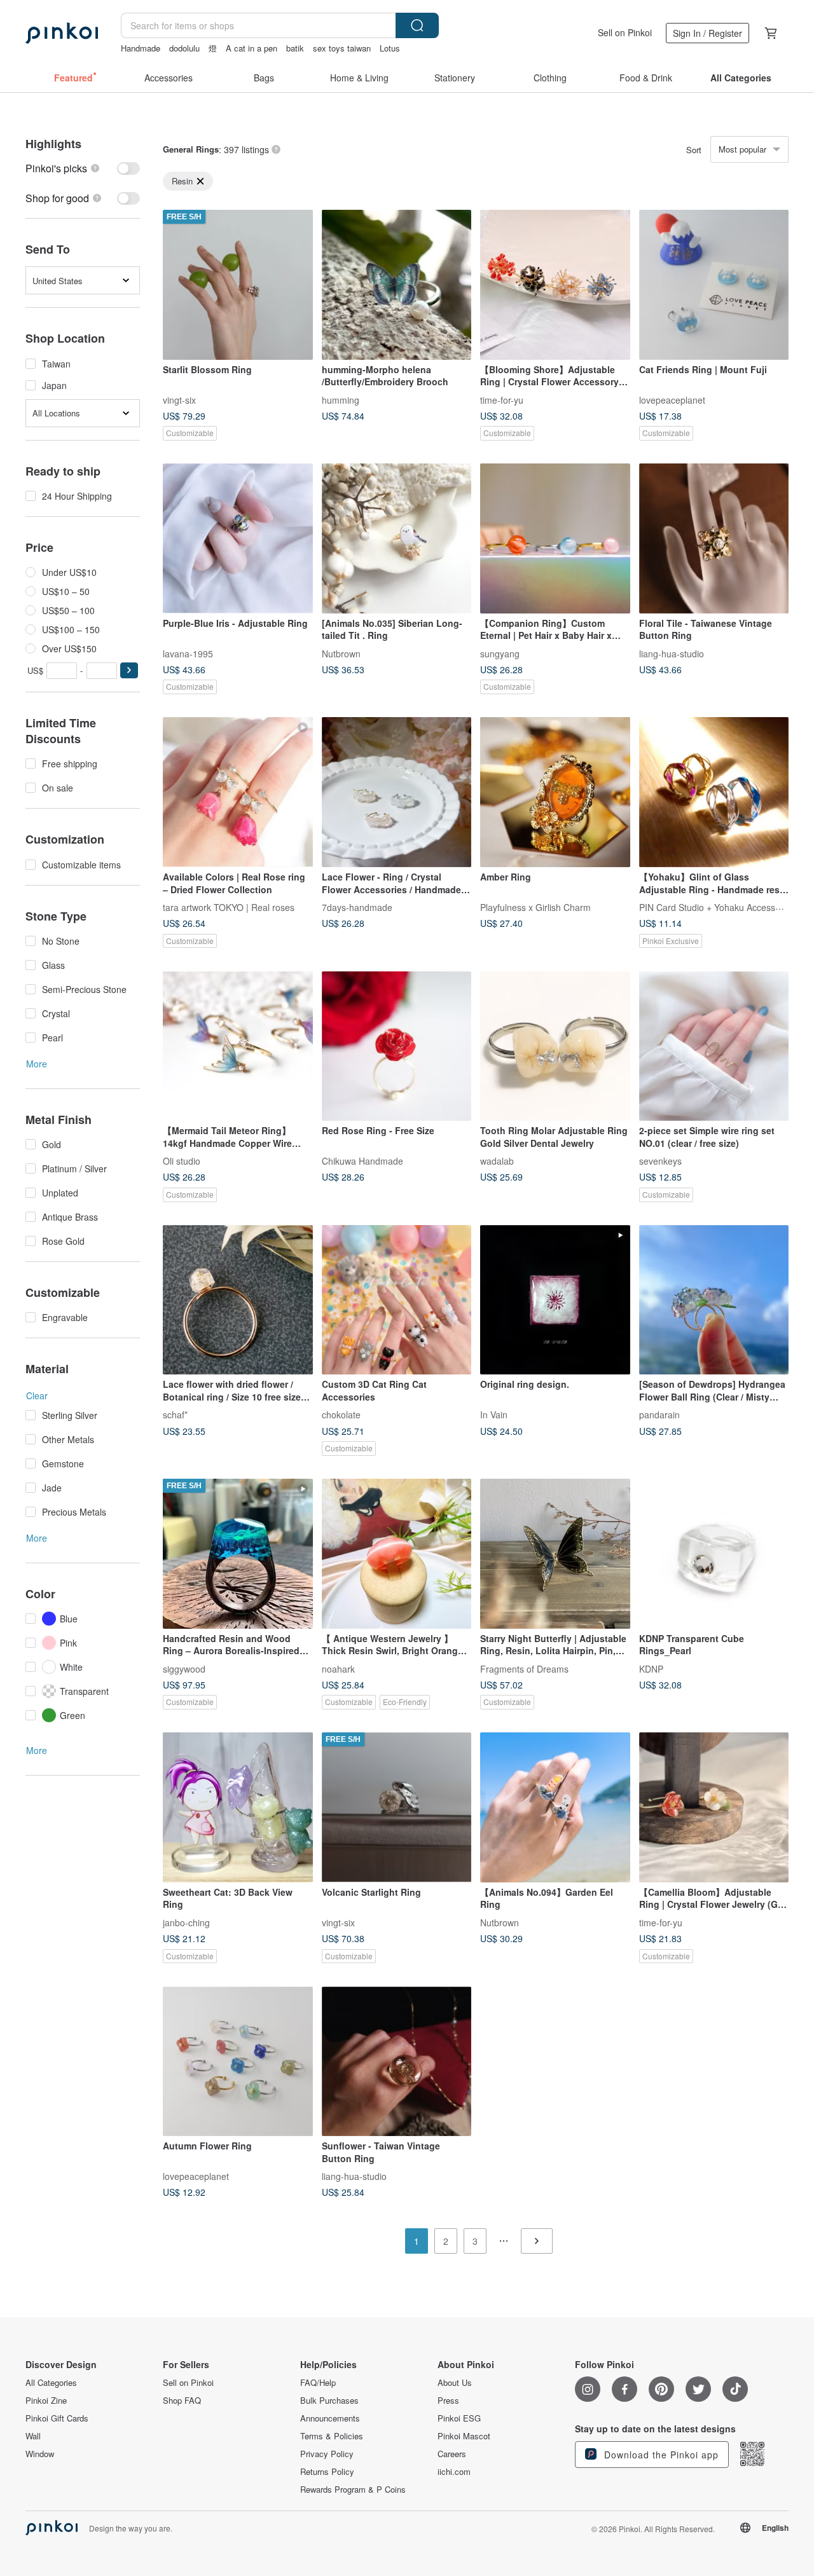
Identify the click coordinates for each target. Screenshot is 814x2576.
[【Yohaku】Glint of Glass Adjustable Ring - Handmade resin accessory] (714, 792)
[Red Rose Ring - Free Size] (397, 1046)
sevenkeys (660, 1161)
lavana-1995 (188, 653)
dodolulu (184, 48)
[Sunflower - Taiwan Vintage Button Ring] (397, 2062)
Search (417, 25)
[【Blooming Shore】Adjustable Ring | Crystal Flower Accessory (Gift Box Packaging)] (555, 285)
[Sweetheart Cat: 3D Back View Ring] (238, 1807)
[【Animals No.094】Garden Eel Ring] (555, 1807)
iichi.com (454, 2472)
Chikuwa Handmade (362, 1161)
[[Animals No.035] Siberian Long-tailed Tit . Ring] (397, 538)
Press (448, 2401)
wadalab (497, 1161)
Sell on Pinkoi (625, 32)
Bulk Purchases (329, 2401)
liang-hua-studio (672, 653)
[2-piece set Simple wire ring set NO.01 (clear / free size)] (714, 1046)
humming (341, 399)
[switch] (83, 168)
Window (40, 2454)
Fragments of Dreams (524, 1668)
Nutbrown (341, 653)
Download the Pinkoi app (660, 2455)
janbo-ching (186, 1922)
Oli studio (182, 1161)
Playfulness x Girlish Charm (535, 907)
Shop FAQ (182, 2401)
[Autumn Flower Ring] (238, 2062)
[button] (129, 670)
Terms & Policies (332, 2436)
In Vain (494, 1415)
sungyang (500, 653)
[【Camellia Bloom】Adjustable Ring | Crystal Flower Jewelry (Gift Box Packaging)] (714, 1807)
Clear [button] (37, 1395)
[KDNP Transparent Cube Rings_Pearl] (714, 1554)
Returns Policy (327, 2472)
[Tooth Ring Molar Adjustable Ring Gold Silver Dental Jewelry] (555, 1046)
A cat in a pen (252, 48)
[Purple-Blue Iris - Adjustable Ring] (238, 538)
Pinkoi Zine (46, 2401)
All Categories (51, 2383)
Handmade (141, 48)
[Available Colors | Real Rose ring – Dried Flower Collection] (238, 792)
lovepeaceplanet (672, 399)
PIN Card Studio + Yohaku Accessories (717, 907)
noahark (338, 1668)
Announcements (330, 2418)
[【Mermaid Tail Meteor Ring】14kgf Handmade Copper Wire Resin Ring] (238, 1046)
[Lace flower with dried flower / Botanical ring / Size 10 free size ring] (238, 1300)
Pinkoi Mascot (464, 2436)
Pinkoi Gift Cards (57, 2418)
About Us (455, 2383)
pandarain (659, 1415)
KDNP (651, 1668)
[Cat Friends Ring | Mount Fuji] (714, 285)
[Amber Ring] (555, 792)
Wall (33, 2436)
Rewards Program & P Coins (353, 2490)
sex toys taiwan (342, 48)
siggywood (184, 1668)
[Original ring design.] (555, 1300)
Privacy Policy (327, 2454)
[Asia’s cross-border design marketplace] (62, 33)
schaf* (175, 1415)
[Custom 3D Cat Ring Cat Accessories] (397, 1300)
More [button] (37, 1064)
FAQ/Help (318, 2383)
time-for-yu (502, 399)
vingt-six (179, 399)
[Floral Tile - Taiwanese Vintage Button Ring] (714, 538)
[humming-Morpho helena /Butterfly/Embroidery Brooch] (397, 285)
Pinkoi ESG (459, 2418)
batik (295, 48)
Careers (452, 2454)
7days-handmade (357, 907)
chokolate (341, 1415)
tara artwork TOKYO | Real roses (229, 907)
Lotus (390, 48)
